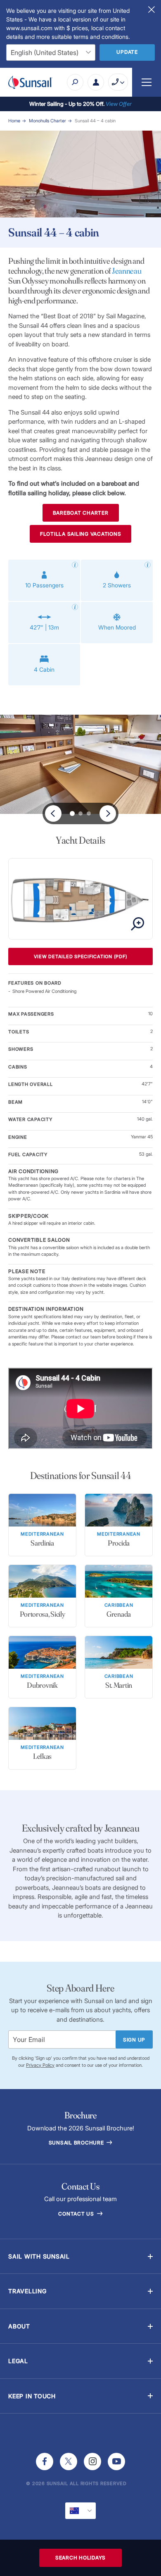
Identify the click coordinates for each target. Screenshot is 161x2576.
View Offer (119, 104)
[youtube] (116, 2462)
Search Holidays (80, 2558)
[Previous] (53, 813)
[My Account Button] (96, 82)
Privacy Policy (40, 2065)
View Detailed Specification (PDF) (81, 956)
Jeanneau (127, 271)
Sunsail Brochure (77, 2143)
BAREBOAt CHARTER (81, 513)
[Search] (75, 82)
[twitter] (69, 2462)
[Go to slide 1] (80, 813)
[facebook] (45, 2462)
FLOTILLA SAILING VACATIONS (81, 534)
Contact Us (77, 2214)
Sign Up (134, 2040)
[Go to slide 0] (72, 813)
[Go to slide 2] (89, 813)
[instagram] (92, 2462)
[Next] (108, 813)
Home (14, 121)
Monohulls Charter (47, 121)
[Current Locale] (80, 2511)
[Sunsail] (30, 82)
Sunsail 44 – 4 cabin (95, 121)
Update (127, 52)
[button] (80, 2256)
